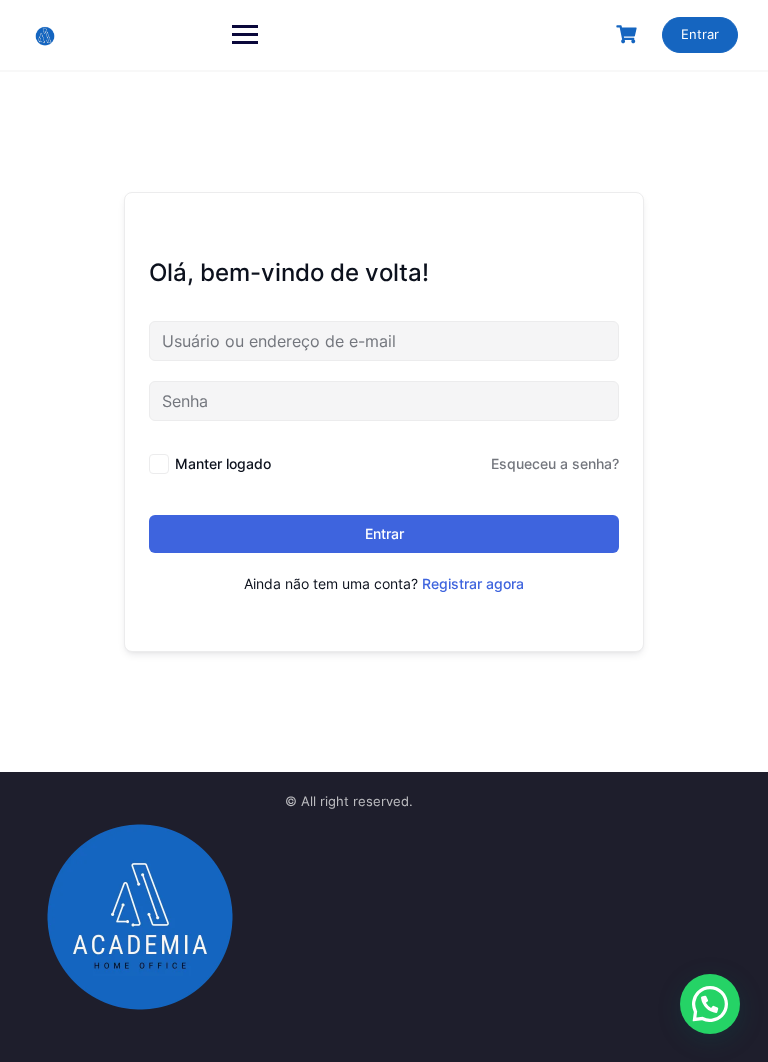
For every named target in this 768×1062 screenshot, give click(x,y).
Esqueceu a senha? (555, 463)
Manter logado (223, 463)
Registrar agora (473, 583)
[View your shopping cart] (629, 34)
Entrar (700, 34)
